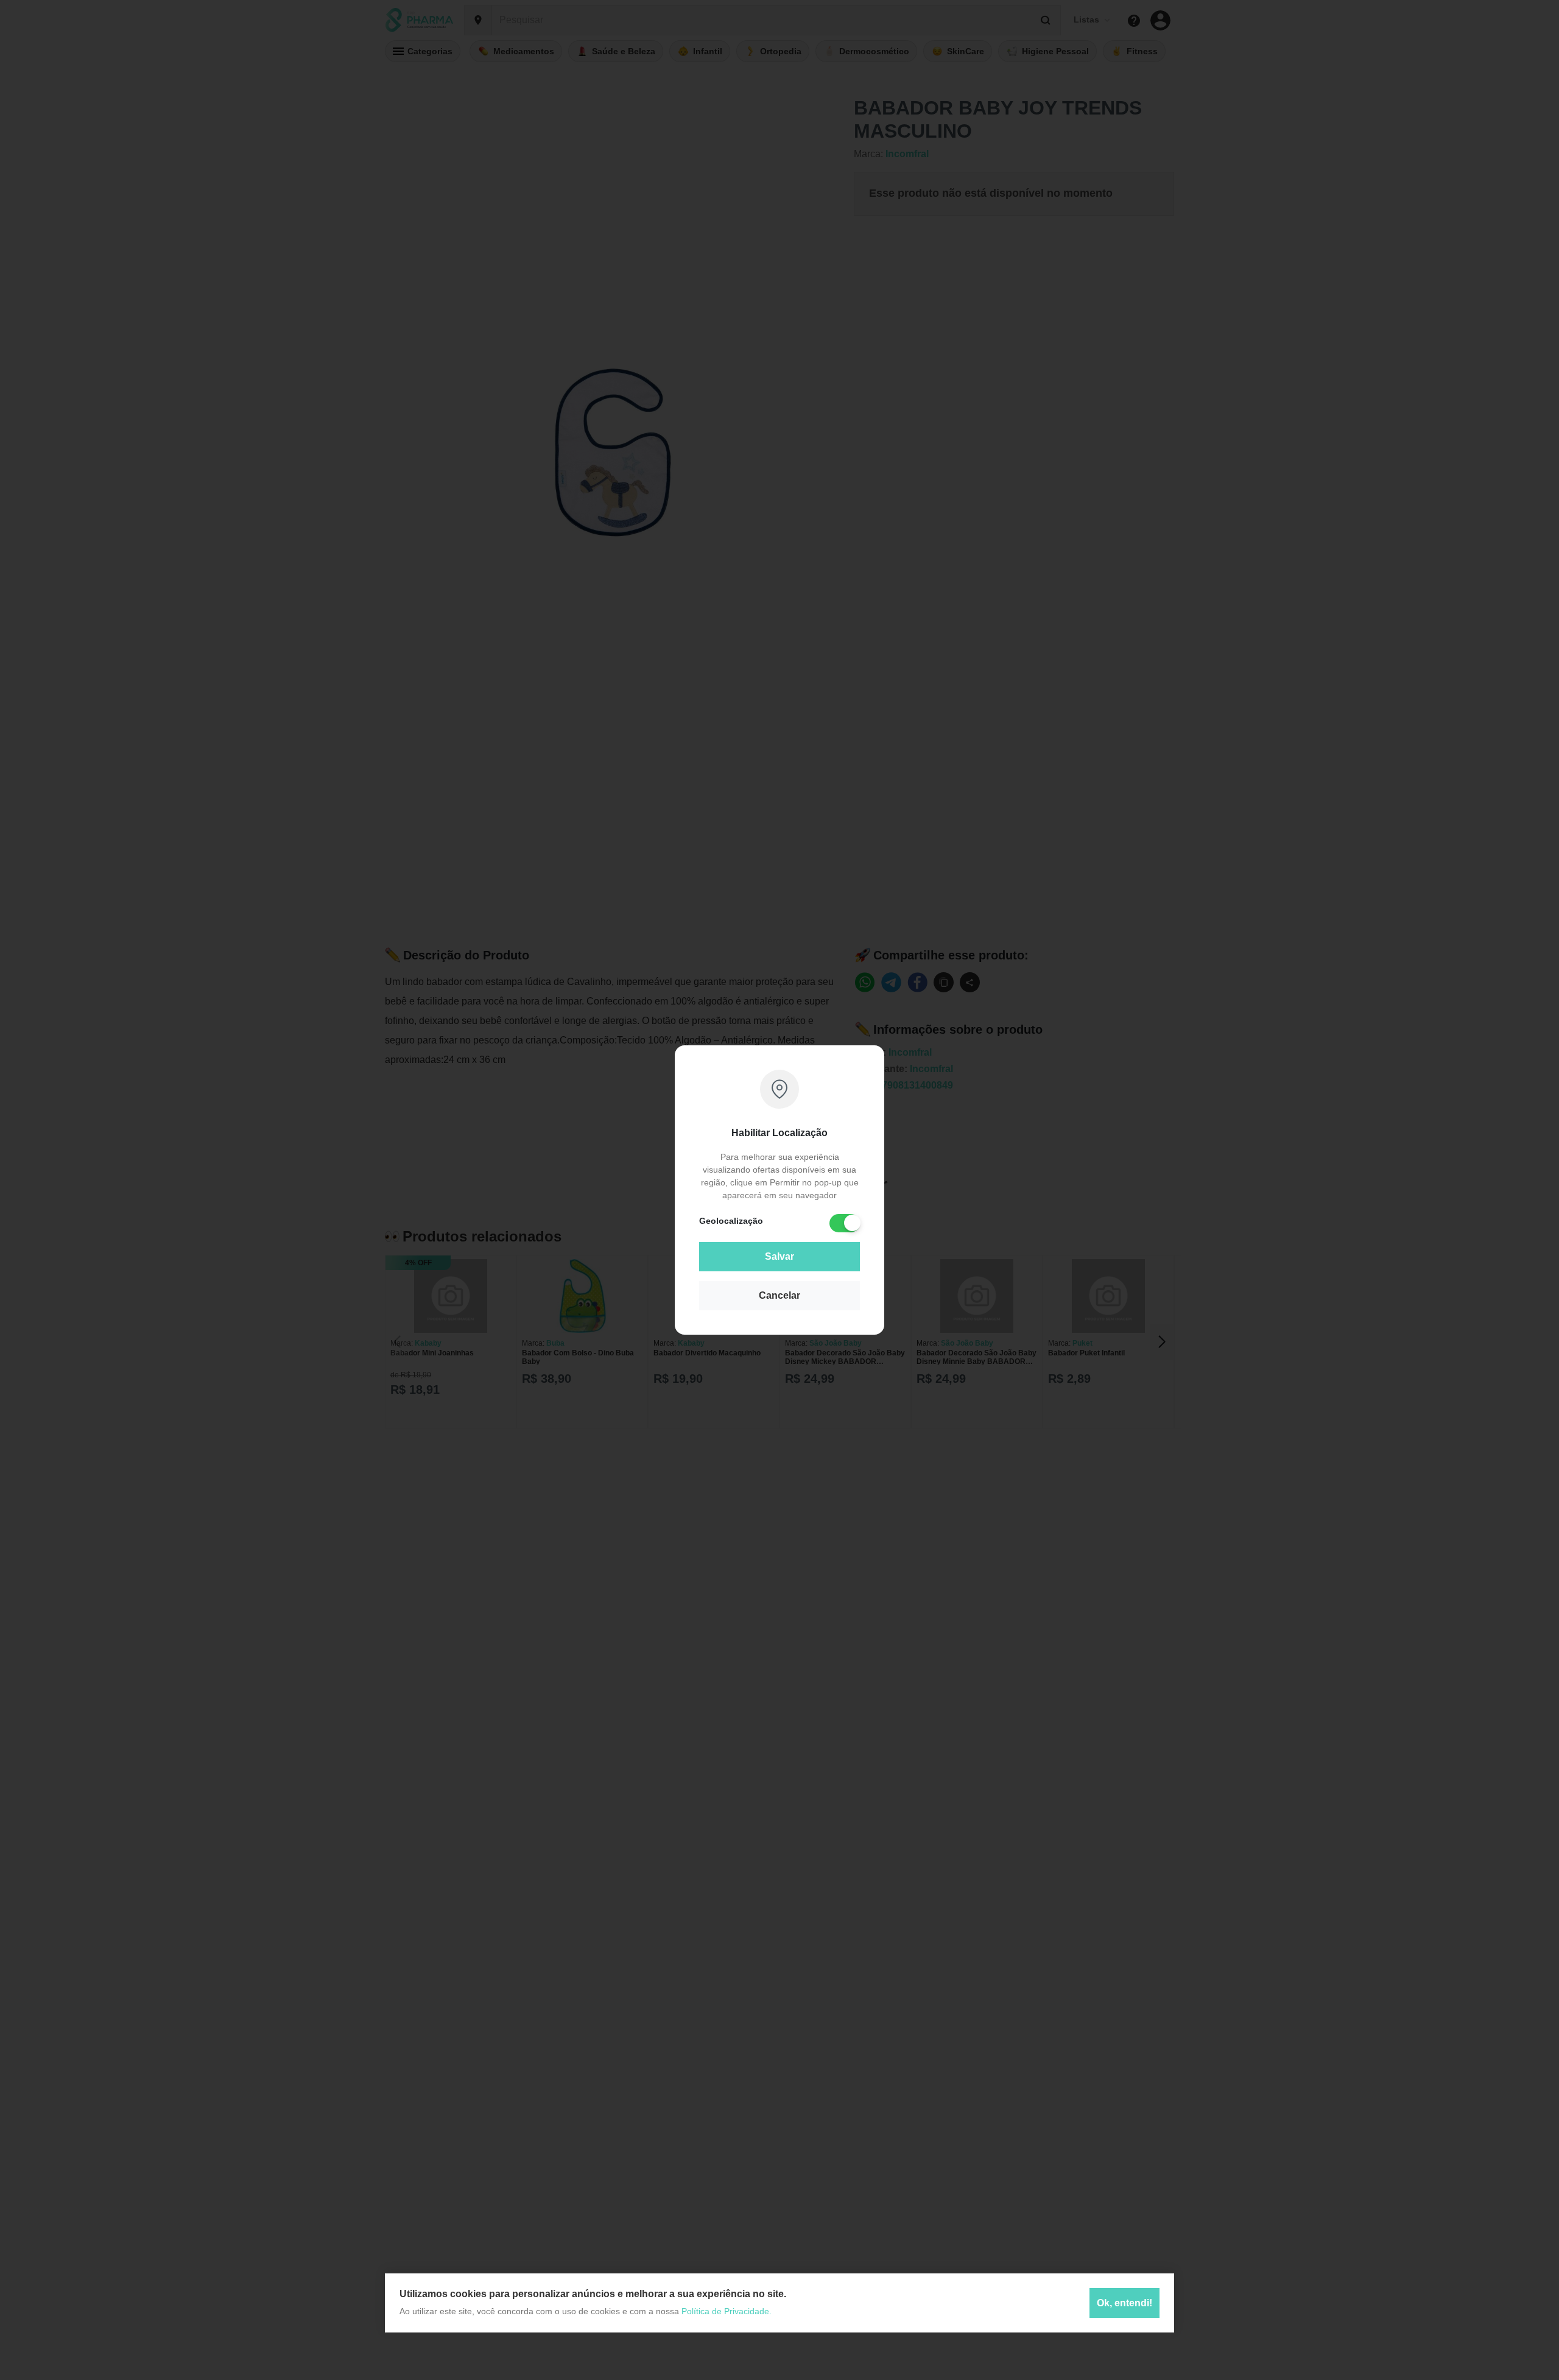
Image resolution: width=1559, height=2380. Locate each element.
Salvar (779, 1256)
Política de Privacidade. (727, 2311)
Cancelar (779, 1295)
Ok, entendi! (1124, 2302)
